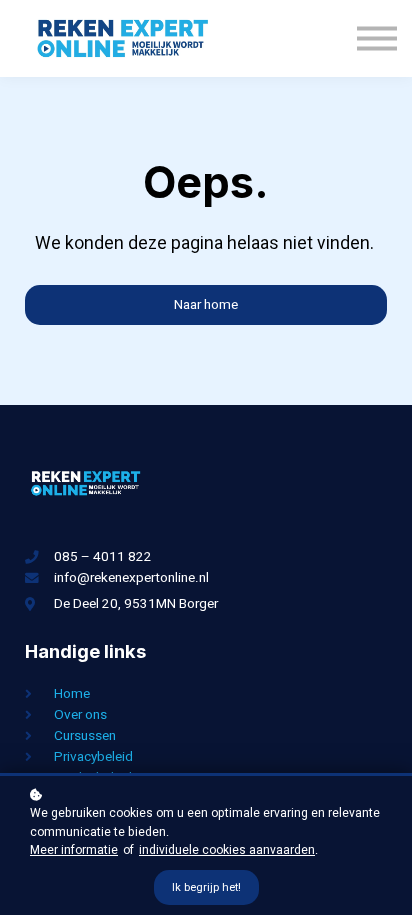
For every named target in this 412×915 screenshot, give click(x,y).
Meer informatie (74, 850)
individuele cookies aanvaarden (227, 850)
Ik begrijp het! (206, 887)
